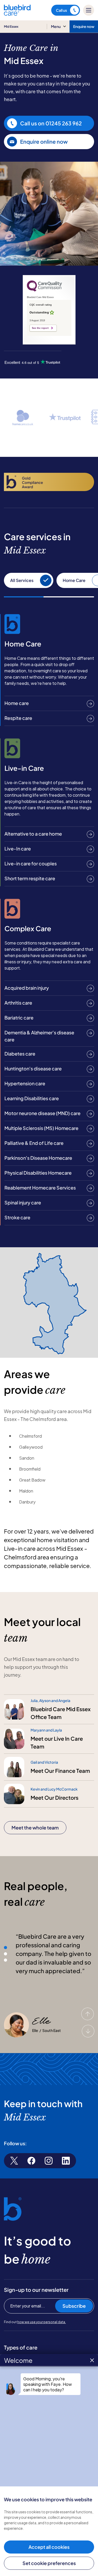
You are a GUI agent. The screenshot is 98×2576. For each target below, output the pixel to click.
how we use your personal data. (42, 2322)
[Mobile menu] (89, 10)
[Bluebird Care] (17, 14)
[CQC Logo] (44, 290)
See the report (40, 328)
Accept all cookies (49, 2547)
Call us (61, 10)
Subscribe (74, 2306)
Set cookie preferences (49, 2563)
